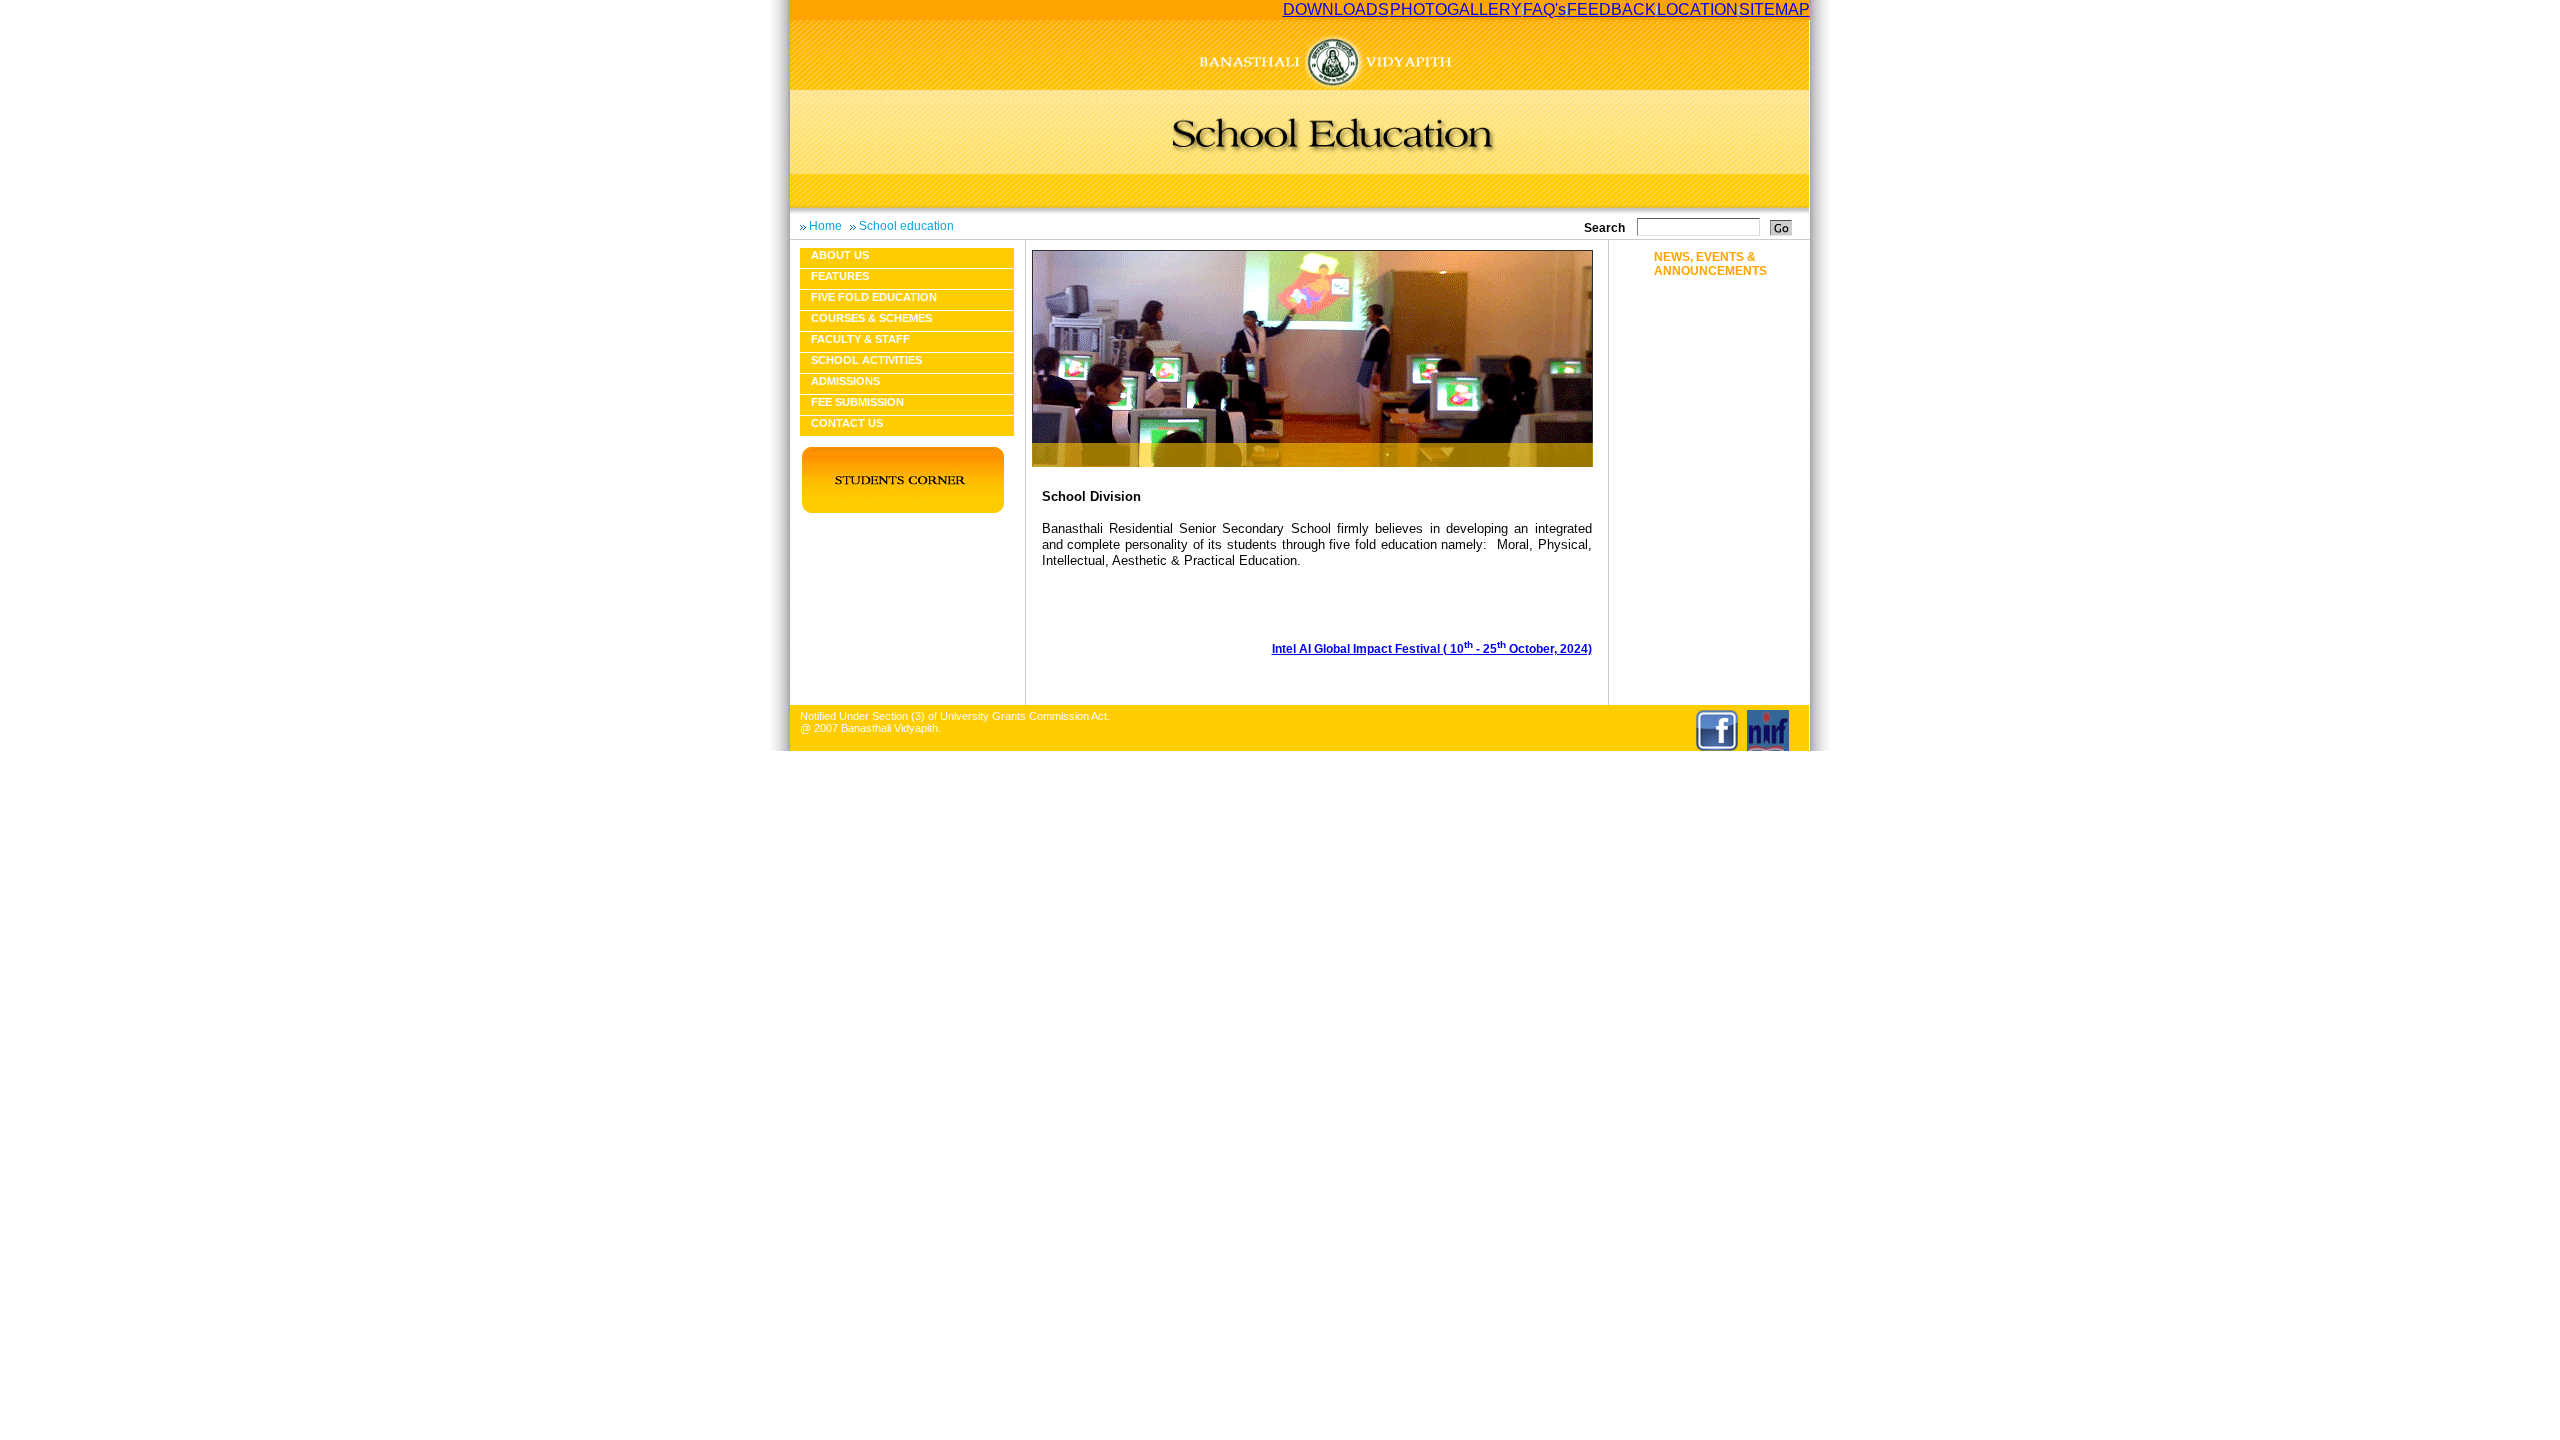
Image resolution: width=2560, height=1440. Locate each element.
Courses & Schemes (871, 318)
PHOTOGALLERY (1456, 9)
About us (840, 255)
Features (840, 276)
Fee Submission (857, 402)
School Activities (866, 360)
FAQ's (1544, 9)
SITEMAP (1774, 9)
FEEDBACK (1611, 9)
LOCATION (1697, 9)
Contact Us (847, 423)
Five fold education (874, 297)
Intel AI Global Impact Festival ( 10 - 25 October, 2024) (1432, 649)
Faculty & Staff (860, 339)
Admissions (845, 381)
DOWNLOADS (1336, 9)
